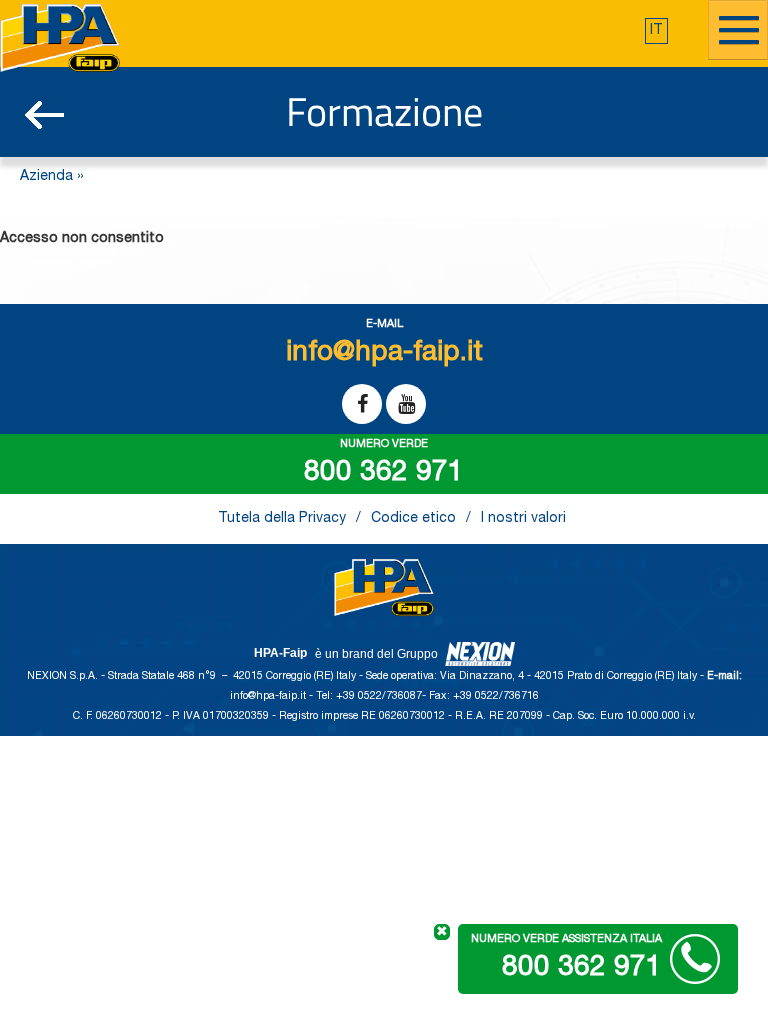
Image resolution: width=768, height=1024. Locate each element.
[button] (656, 31)
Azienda (46, 177)
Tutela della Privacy (282, 519)
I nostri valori (523, 519)
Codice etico (413, 519)
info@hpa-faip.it (269, 696)
